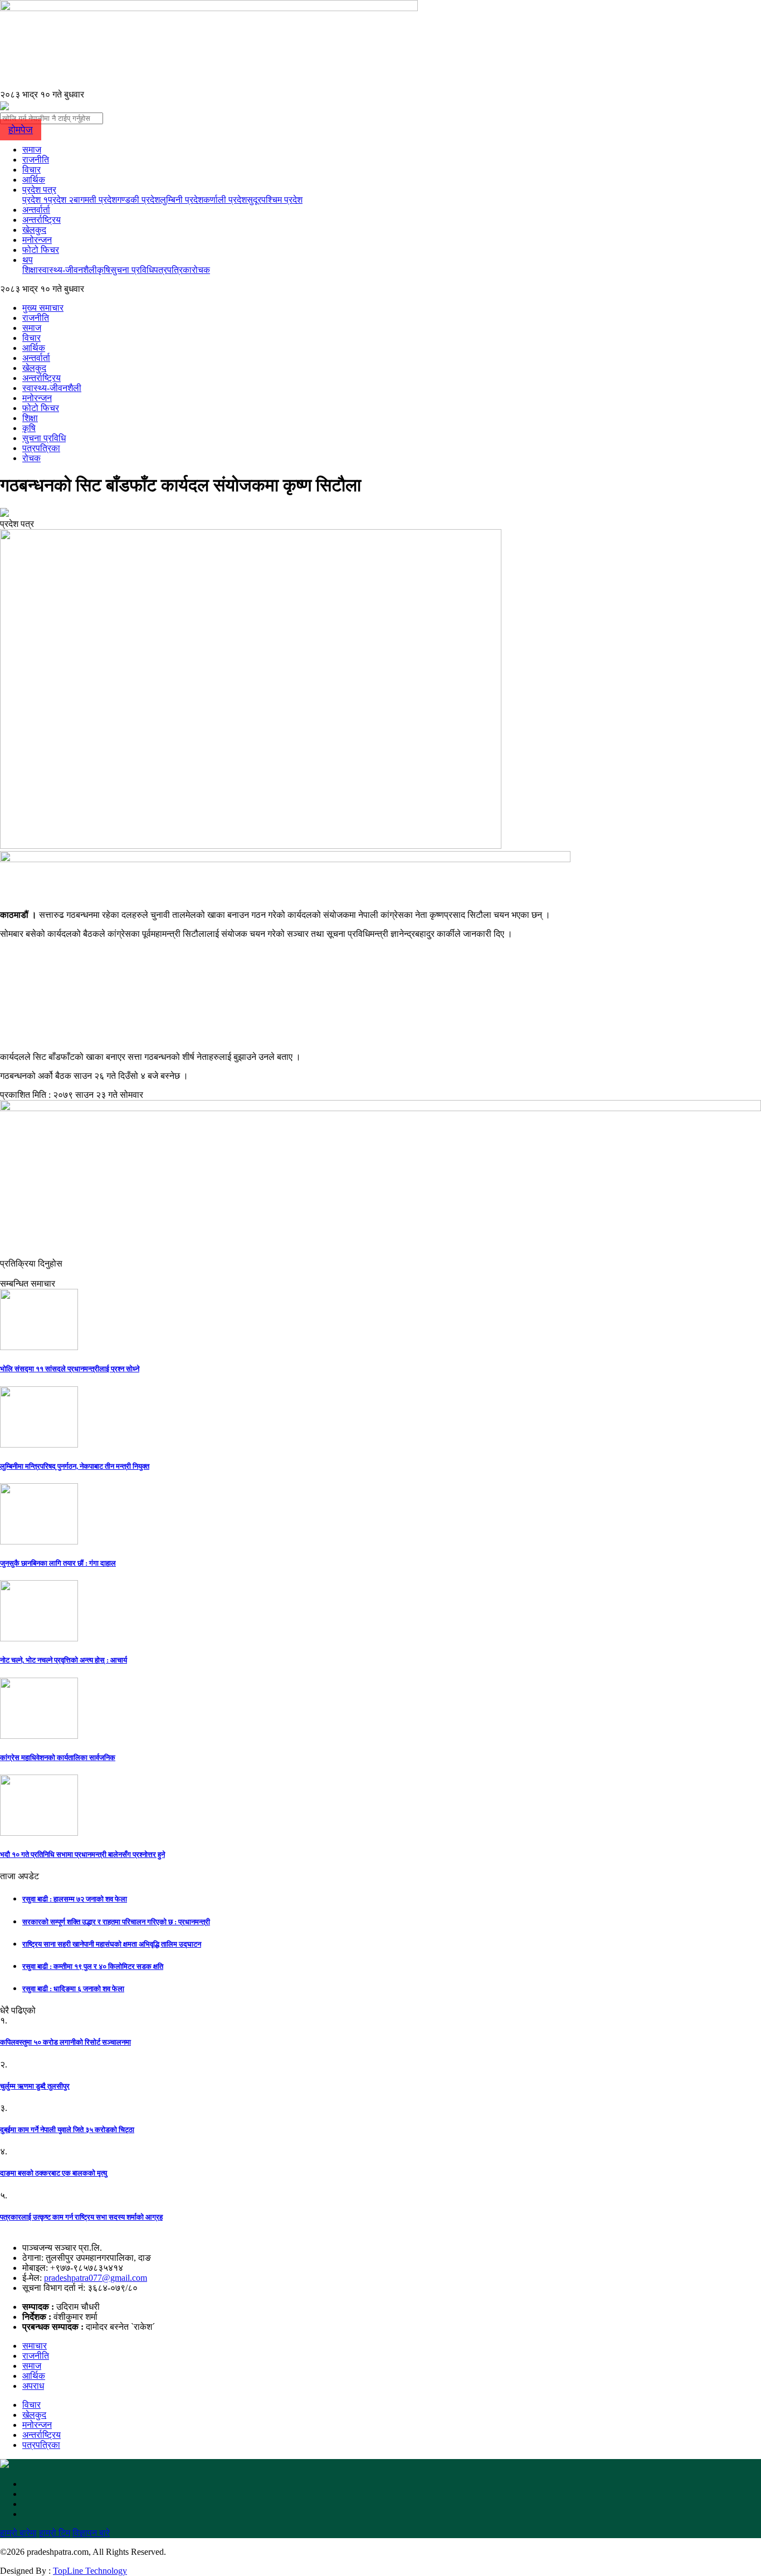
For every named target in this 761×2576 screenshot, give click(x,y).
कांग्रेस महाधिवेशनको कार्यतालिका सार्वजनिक (58, 1758)
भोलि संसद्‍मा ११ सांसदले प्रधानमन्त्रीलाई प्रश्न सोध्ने (70, 1369)
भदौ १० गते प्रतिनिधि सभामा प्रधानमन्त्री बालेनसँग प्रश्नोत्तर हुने (82, 1854)
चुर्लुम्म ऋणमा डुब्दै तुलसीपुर (35, 2086)
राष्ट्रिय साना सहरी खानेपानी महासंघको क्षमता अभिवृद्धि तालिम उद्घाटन (112, 1944)
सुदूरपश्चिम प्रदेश (275, 200)
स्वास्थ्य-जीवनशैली (67, 270)
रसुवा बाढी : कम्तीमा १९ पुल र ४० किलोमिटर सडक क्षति (93, 1966)
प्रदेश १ (35, 200)
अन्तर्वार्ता (36, 210)
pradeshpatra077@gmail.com (96, 2278)
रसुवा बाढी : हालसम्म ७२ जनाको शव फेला (75, 1899)
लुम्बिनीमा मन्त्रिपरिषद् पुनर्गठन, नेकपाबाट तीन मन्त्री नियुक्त (75, 1466)
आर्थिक (34, 180)
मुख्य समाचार (43, 308)
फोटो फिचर (41, 250)
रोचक (201, 270)
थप (28, 260)
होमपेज (21, 130)
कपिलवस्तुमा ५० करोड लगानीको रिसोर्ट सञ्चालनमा (65, 2042)
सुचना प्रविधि (132, 270)
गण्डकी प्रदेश (138, 200)
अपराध (33, 2386)
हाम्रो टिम (55, 2533)
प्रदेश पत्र (39, 190)
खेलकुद (34, 230)
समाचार (35, 2346)
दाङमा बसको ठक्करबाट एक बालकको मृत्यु (53, 2173)
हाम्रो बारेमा (18, 2533)
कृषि (104, 270)
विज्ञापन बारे (91, 2533)
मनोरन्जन (37, 240)
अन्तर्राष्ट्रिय (42, 220)
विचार (31, 170)
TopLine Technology (90, 2571)
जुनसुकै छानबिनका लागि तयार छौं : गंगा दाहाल (58, 1563)
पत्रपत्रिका (173, 270)
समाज (32, 150)
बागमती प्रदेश (95, 200)
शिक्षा (30, 270)
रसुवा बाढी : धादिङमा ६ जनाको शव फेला (73, 1989)
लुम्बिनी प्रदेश (182, 200)
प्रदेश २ (61, 200)
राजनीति (36, 160)
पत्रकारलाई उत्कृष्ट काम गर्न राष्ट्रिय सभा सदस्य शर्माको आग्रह (81, 2217)
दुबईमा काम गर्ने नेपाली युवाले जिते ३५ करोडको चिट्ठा (67, 2130)
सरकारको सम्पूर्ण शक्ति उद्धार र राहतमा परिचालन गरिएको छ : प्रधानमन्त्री (116, 1922)
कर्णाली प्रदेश (225, 200)
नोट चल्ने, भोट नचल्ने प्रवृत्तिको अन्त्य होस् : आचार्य (64, 1660)
